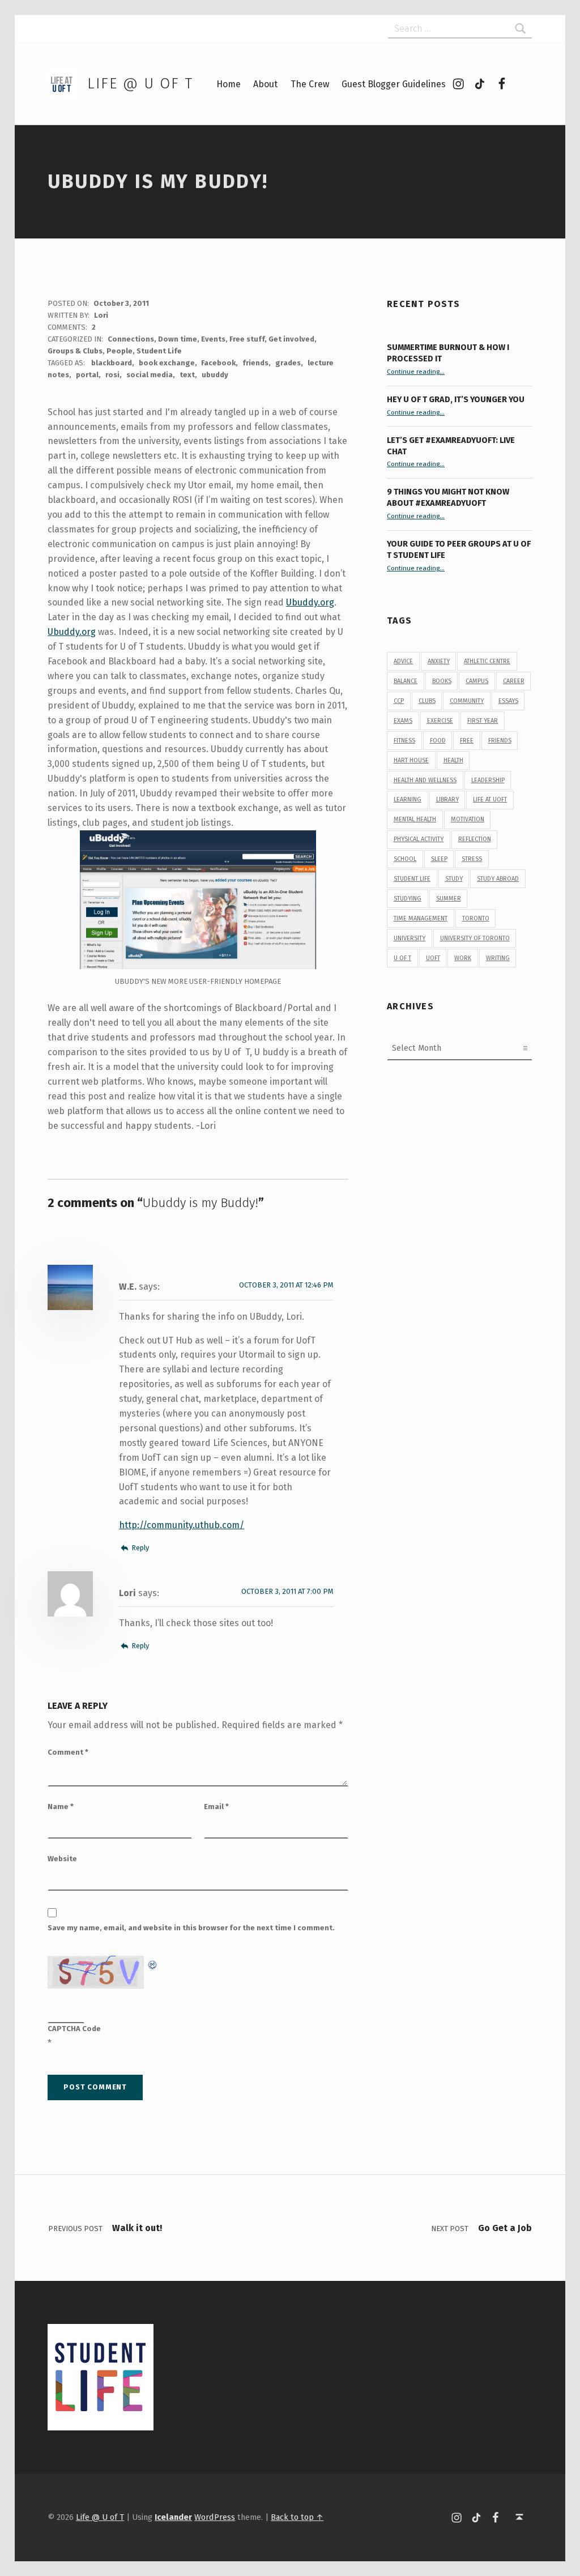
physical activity (419, 839)
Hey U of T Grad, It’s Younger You (457, 399)
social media (150, 375)
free (467, 741)
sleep (439, 859)
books (442, 681)
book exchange (167, 363)
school (405, 859)
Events (213, 339)
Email (216, 1807)
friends (255, 363)
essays (508, 701)
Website (62, 1859)
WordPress (215, 2517)
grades (288, 363)
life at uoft (490, 799)
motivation (468, 819)
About (265, 84)
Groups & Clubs (75, 351)
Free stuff (247, 339)
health (453, 760)
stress (472, 859)
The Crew (310, 84)
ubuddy (215, 375)
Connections (131, 339)
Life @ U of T (140, 84)
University (410, 938)
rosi (112, 375)
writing (498, 958)
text (187, 375)
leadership (488, 780)
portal (87, 375)
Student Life (159, 351)
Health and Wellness (425, 780)
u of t (402, 958)
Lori (101, 315)
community (467, 701)
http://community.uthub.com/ (182, 1525)
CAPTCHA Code (74, 2029)
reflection (475, 839)
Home (229, 84)
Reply (140, 1548)
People (120, 351)
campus (477, 681)
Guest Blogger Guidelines (394, 84)
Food (438, 741)
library (447, 799)
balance (406, 681)
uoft (433, 958)
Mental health (415, 819)
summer (449, 899)
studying (408, 899)
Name (61, 1807)
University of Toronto (475, 938)
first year (483, 721)
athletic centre (487, 661)
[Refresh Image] (153, 1963)
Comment (68, 1752)
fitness (404, 741)
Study (454, 879)
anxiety (439, 661)
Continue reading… (416, 372)
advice (403, 661)
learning (408, 799)
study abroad (498, 879)
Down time (178, 339)
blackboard (112, 363)
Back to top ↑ (297, 2517)
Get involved (291, 339)
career (514, 681)
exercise (440, 721)
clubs (427, 701)
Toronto (476, 918)
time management (421, 918)
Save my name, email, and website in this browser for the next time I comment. (191, 1928)
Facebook (218, 363)
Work (463, 958)
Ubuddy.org (310, 602)
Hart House (411, 760)
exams (403, 721)
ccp (399, 701)
